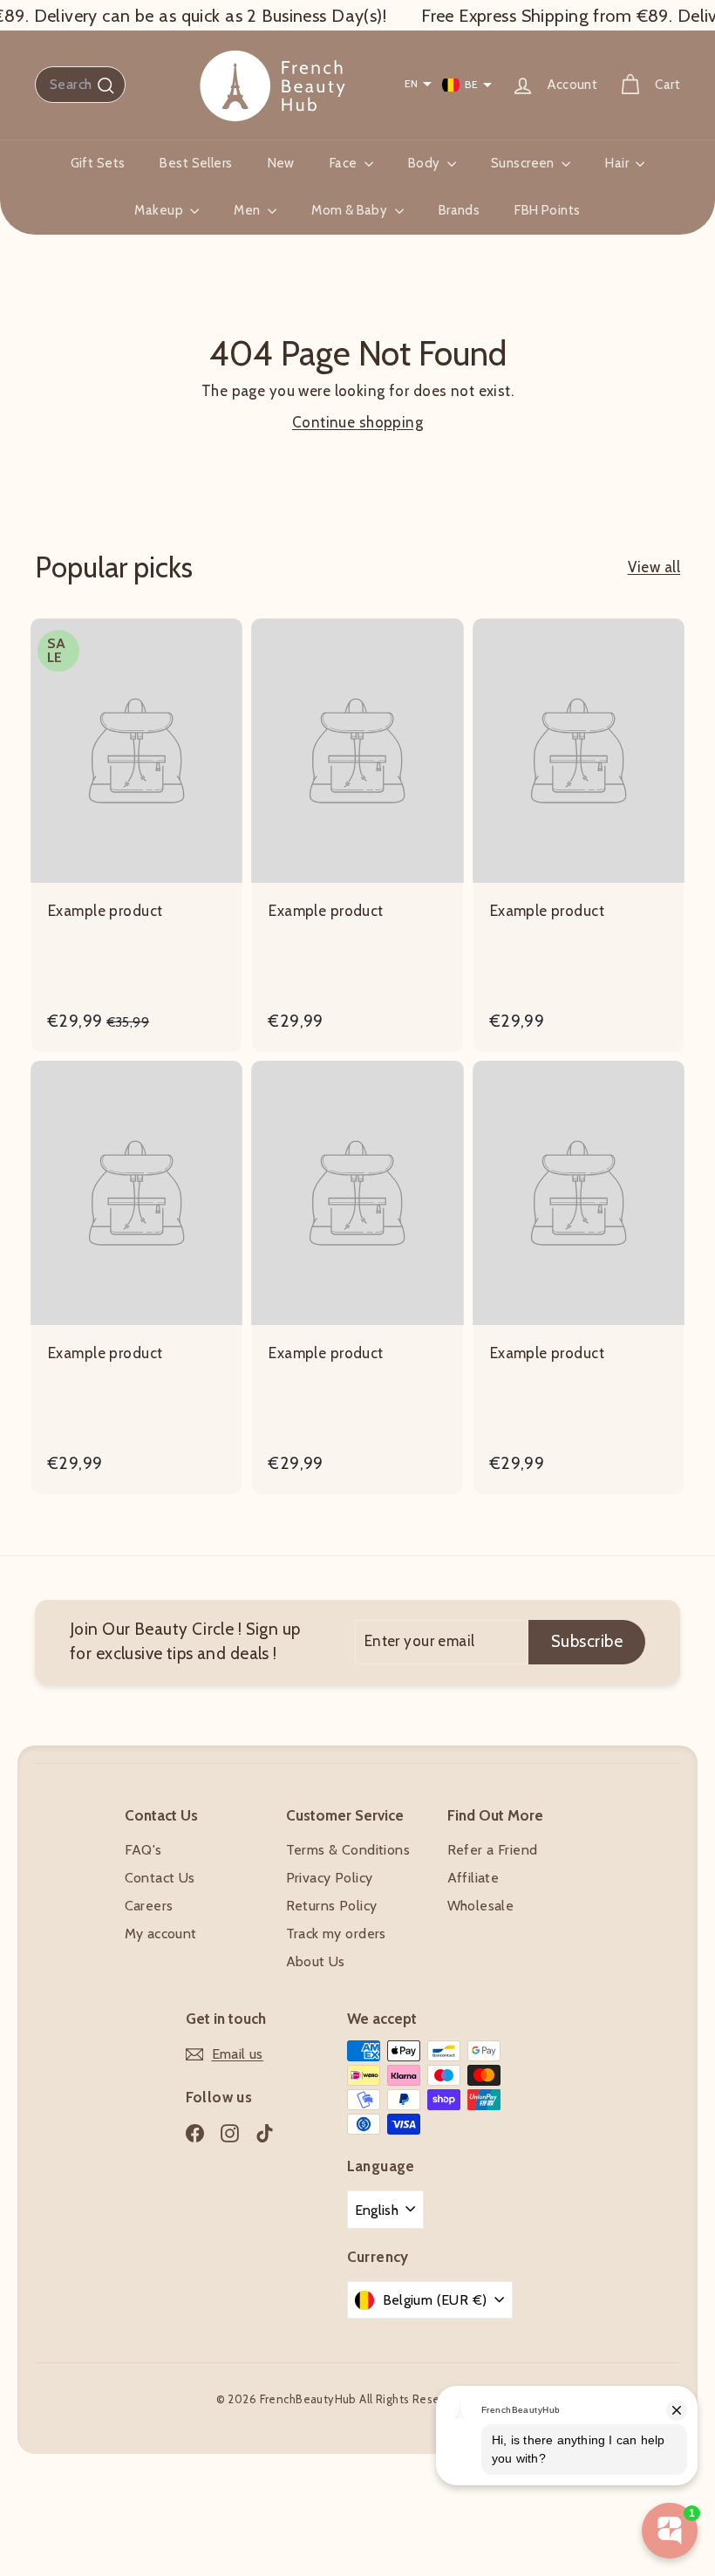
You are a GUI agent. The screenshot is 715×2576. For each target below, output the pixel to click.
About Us (316, 1961)
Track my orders (336, 1934)
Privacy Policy (330, 1878)
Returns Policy (332, 1906)
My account (161, 1934)
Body (426, 163)
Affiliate (473, 1878)
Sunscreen (524, 163)
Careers (149, 1906)
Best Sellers (196, 163)
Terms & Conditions (348, 1850)
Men (249, 210)
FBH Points (547, 210)
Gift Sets (98, 163)
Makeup (160, 210)
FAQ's (143, 1850)
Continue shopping (357, 422)
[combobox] (80, 85)
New (281, 163)
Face (345, 163)
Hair (618, 163)
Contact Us (160, 1878)
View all (654, 567)
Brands (460, 210)
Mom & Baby (351, 210)
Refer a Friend (493, 1850)
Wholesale (481, 1906)
